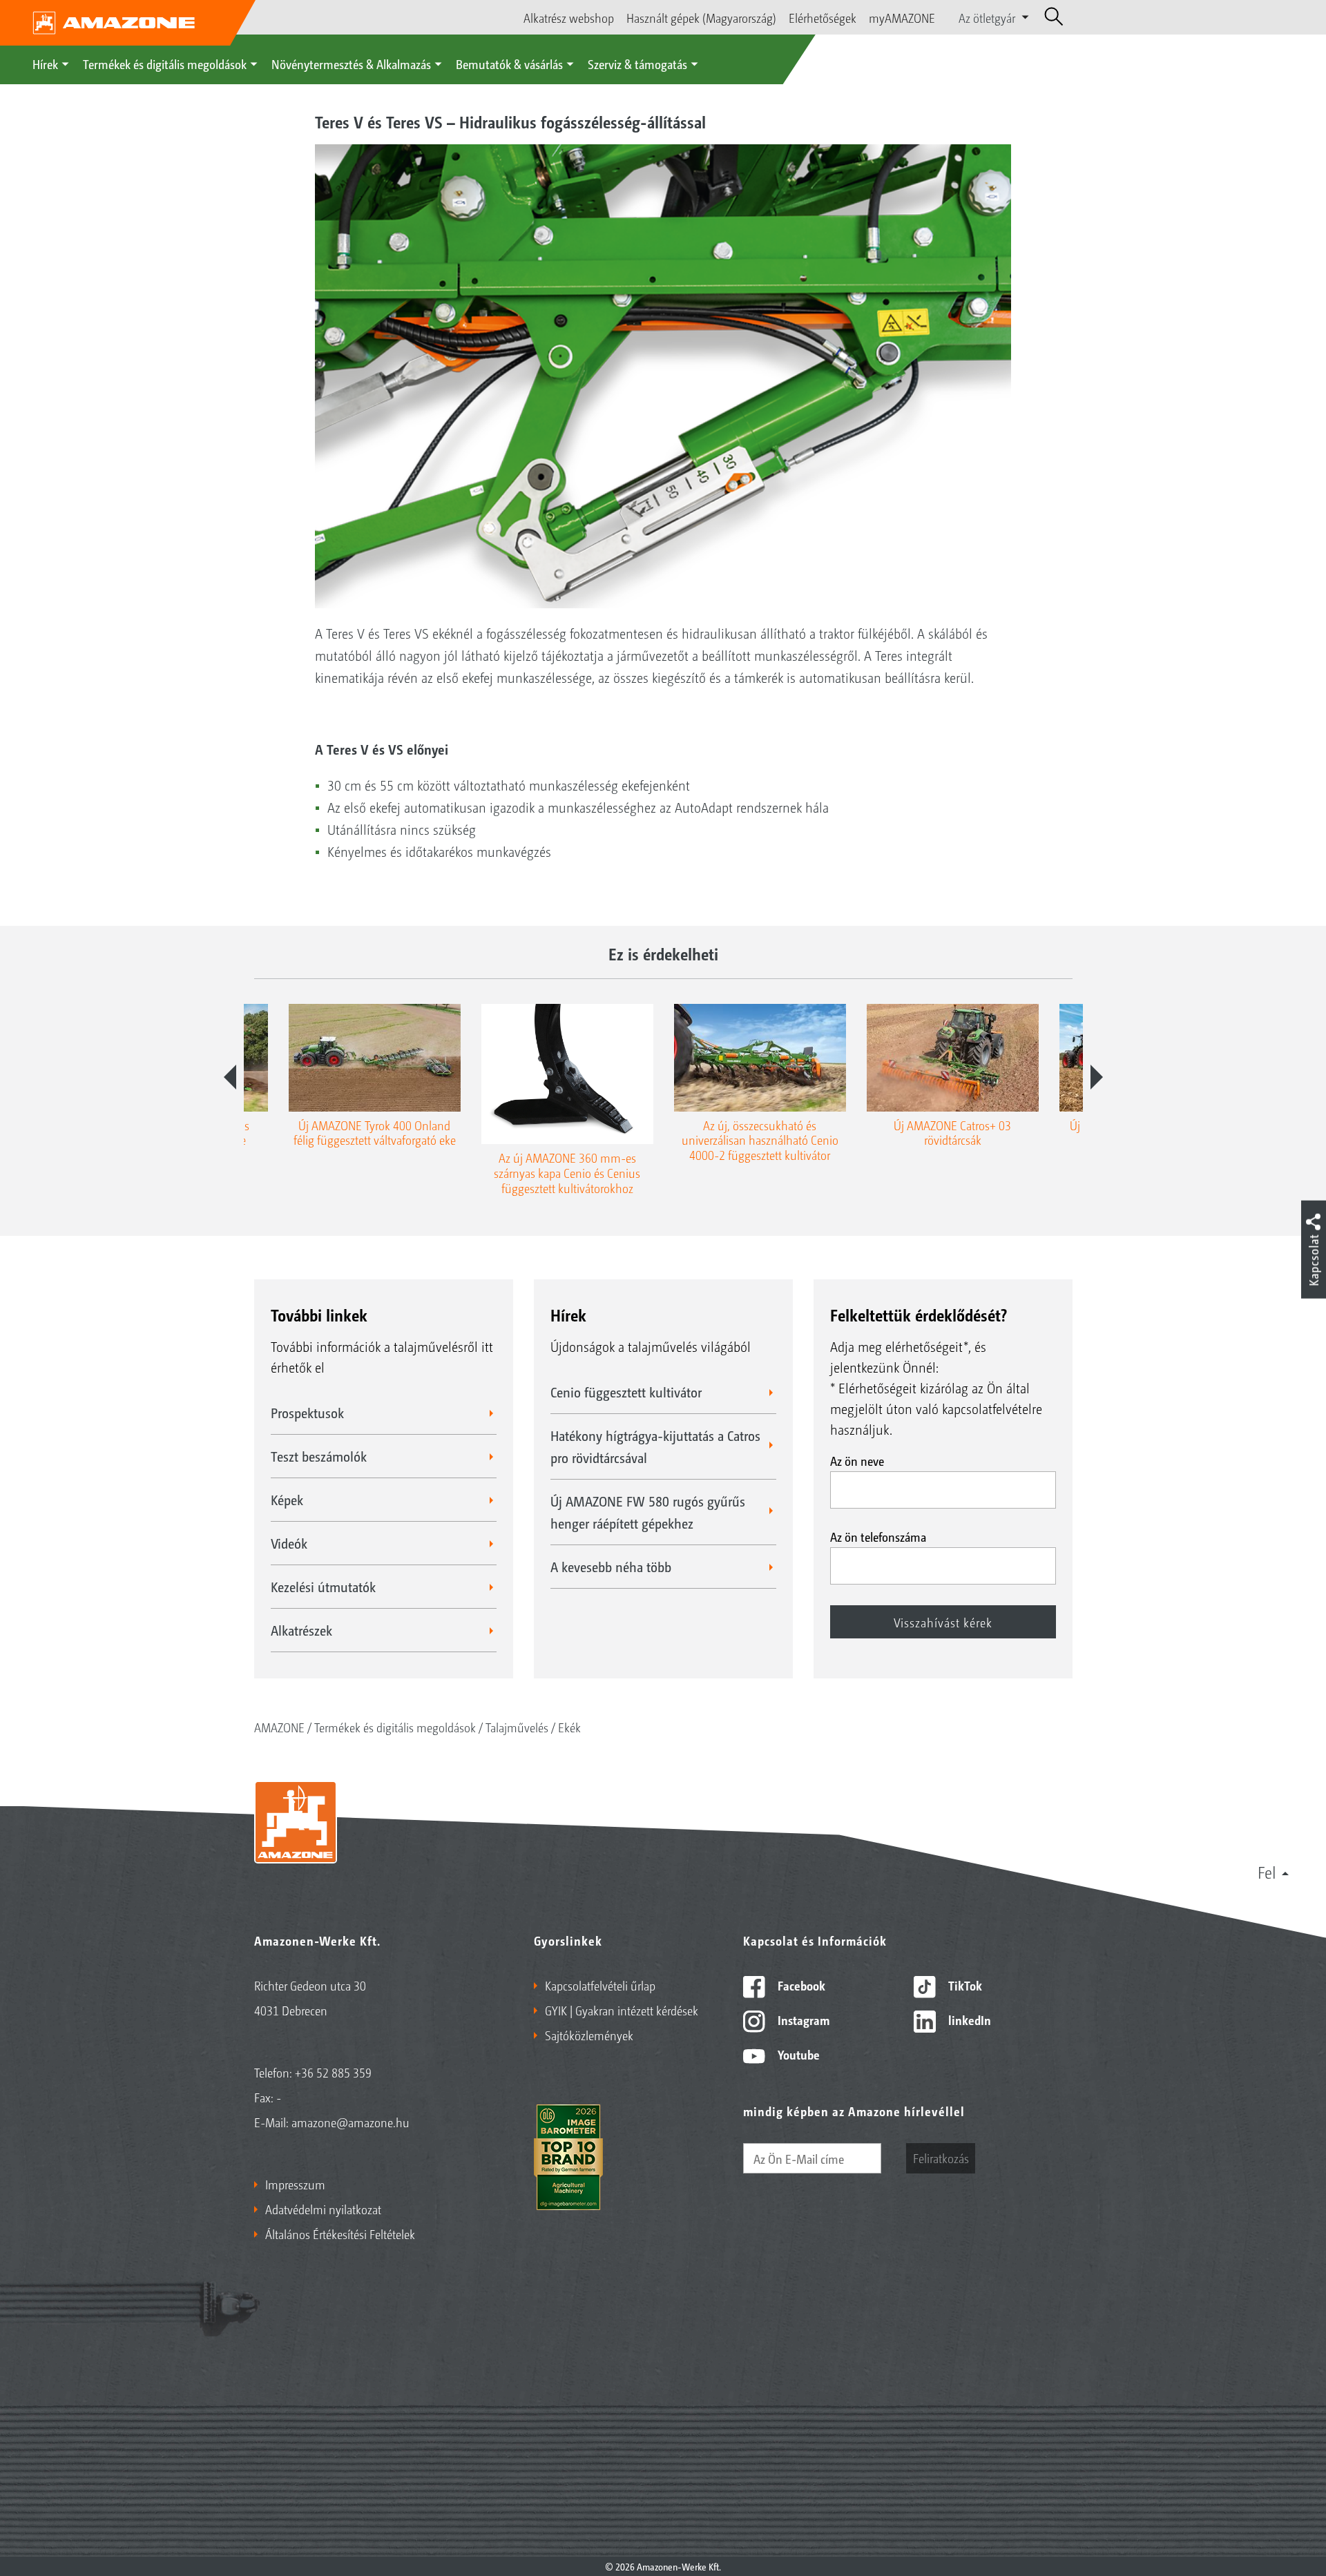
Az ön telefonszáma (878, 1536)
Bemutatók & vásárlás (509, 64)
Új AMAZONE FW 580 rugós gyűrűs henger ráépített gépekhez (648, 1512)
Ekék (569, 1727)
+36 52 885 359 (333, 2072)
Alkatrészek (301, 1630)
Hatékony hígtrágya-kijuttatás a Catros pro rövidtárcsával (655, 1446)
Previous (230, 1077)
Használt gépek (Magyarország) (701, 17)
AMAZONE (279, 1727)
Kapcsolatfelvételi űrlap (600, 1985)
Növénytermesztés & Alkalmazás (351, 64)
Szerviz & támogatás (637, 64)
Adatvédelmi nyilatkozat (323, 2209)
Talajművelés (517, 1727)
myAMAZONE (902, 17)
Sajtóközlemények (589, 2035)
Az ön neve (857, 1460)
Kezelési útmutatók (323, 1587)
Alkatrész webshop (569, 17)
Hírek (45, 64)
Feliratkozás (941, 2158)
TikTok (964, 1985)
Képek (287, 1500)
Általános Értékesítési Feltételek (340, 2234)
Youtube (797, 2054)
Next (1097, 1077)
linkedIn (968, 2020)
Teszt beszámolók (319, 1456)
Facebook (800, 1985)
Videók (289, 1543)
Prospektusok (307, 1413)
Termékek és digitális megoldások (165, 64)
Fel (1267, 1872)
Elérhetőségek (823, 17)
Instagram (802, 2020)
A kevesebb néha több (611, 1567)
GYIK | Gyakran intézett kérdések (622, 2010)
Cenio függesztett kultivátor (626, 1392)
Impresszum (295, 2184)
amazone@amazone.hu (350, 2122)
